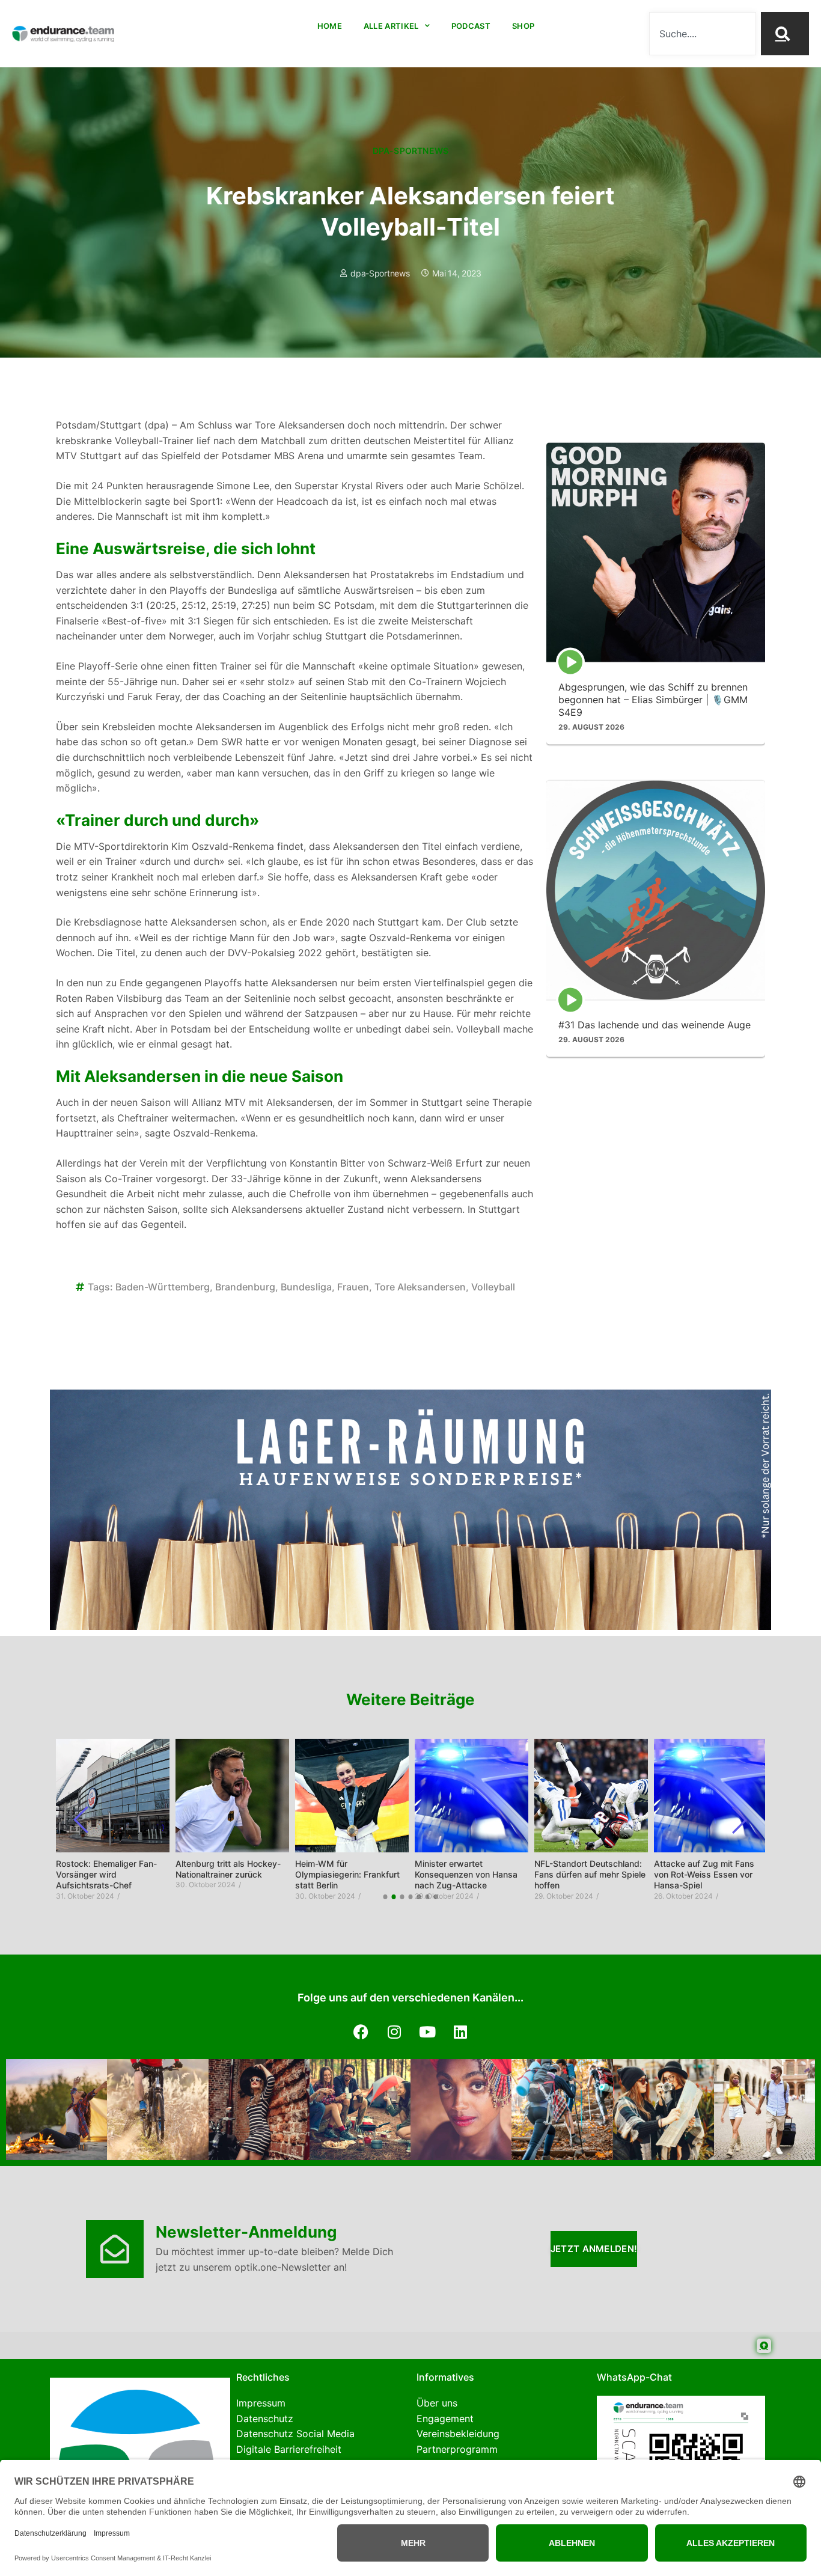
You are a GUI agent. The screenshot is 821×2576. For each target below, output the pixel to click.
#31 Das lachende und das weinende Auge (655, 1024)
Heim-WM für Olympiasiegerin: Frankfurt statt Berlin (347, 1874)
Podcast (471, 26)
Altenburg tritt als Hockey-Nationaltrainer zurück (228, 1869)
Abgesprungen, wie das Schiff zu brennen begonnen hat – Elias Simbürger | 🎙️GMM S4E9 (653, 699)
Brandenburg (245, 1287)
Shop (523, 26)
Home (330, 26)
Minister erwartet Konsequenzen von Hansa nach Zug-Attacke (466, 1874)
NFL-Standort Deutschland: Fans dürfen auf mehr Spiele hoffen (590, 1874)
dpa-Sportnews (411, 151)
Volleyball (493, 1287)
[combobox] (702, 34)
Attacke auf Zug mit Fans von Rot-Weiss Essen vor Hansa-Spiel (704, 1874)
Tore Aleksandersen (420, 1287)
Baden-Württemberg (163, 1287)
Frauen (353, 1287)
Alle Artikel (391, 26)
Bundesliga (306, 1287)
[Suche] (785, 34)
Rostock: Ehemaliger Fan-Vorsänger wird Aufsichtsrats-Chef (106, 1874)
